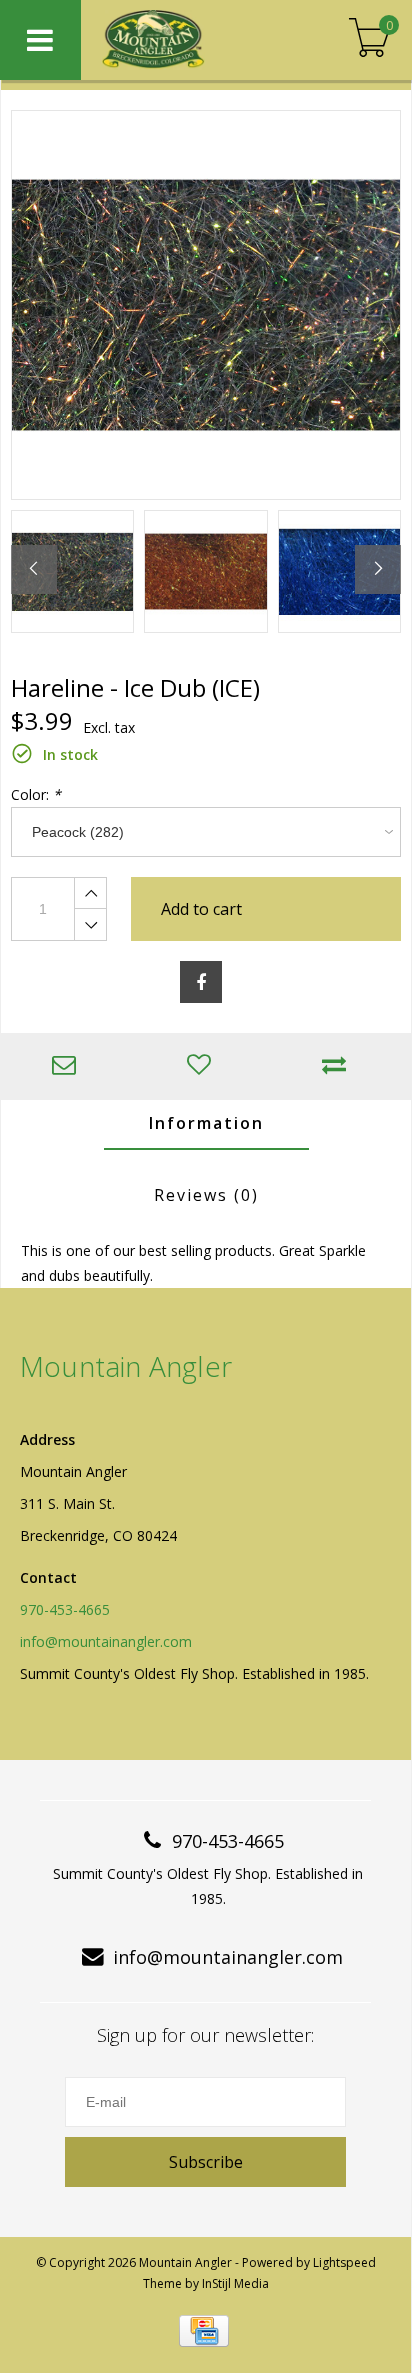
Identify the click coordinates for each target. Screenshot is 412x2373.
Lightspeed (344, 2262)
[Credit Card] (204, 2331)
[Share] (201, 982)
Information (206, 1123)
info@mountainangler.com (106, 1641)
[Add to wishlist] (203, 1066)
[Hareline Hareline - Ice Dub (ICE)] (206, 305)
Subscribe (206, 2162)
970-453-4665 (65, 1609)
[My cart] (369, 39)
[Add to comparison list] (339, 1066)
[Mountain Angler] (189, 40)
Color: (36, 794)
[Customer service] (68, 1066)
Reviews (206, 1195)
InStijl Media (235, 2283)
